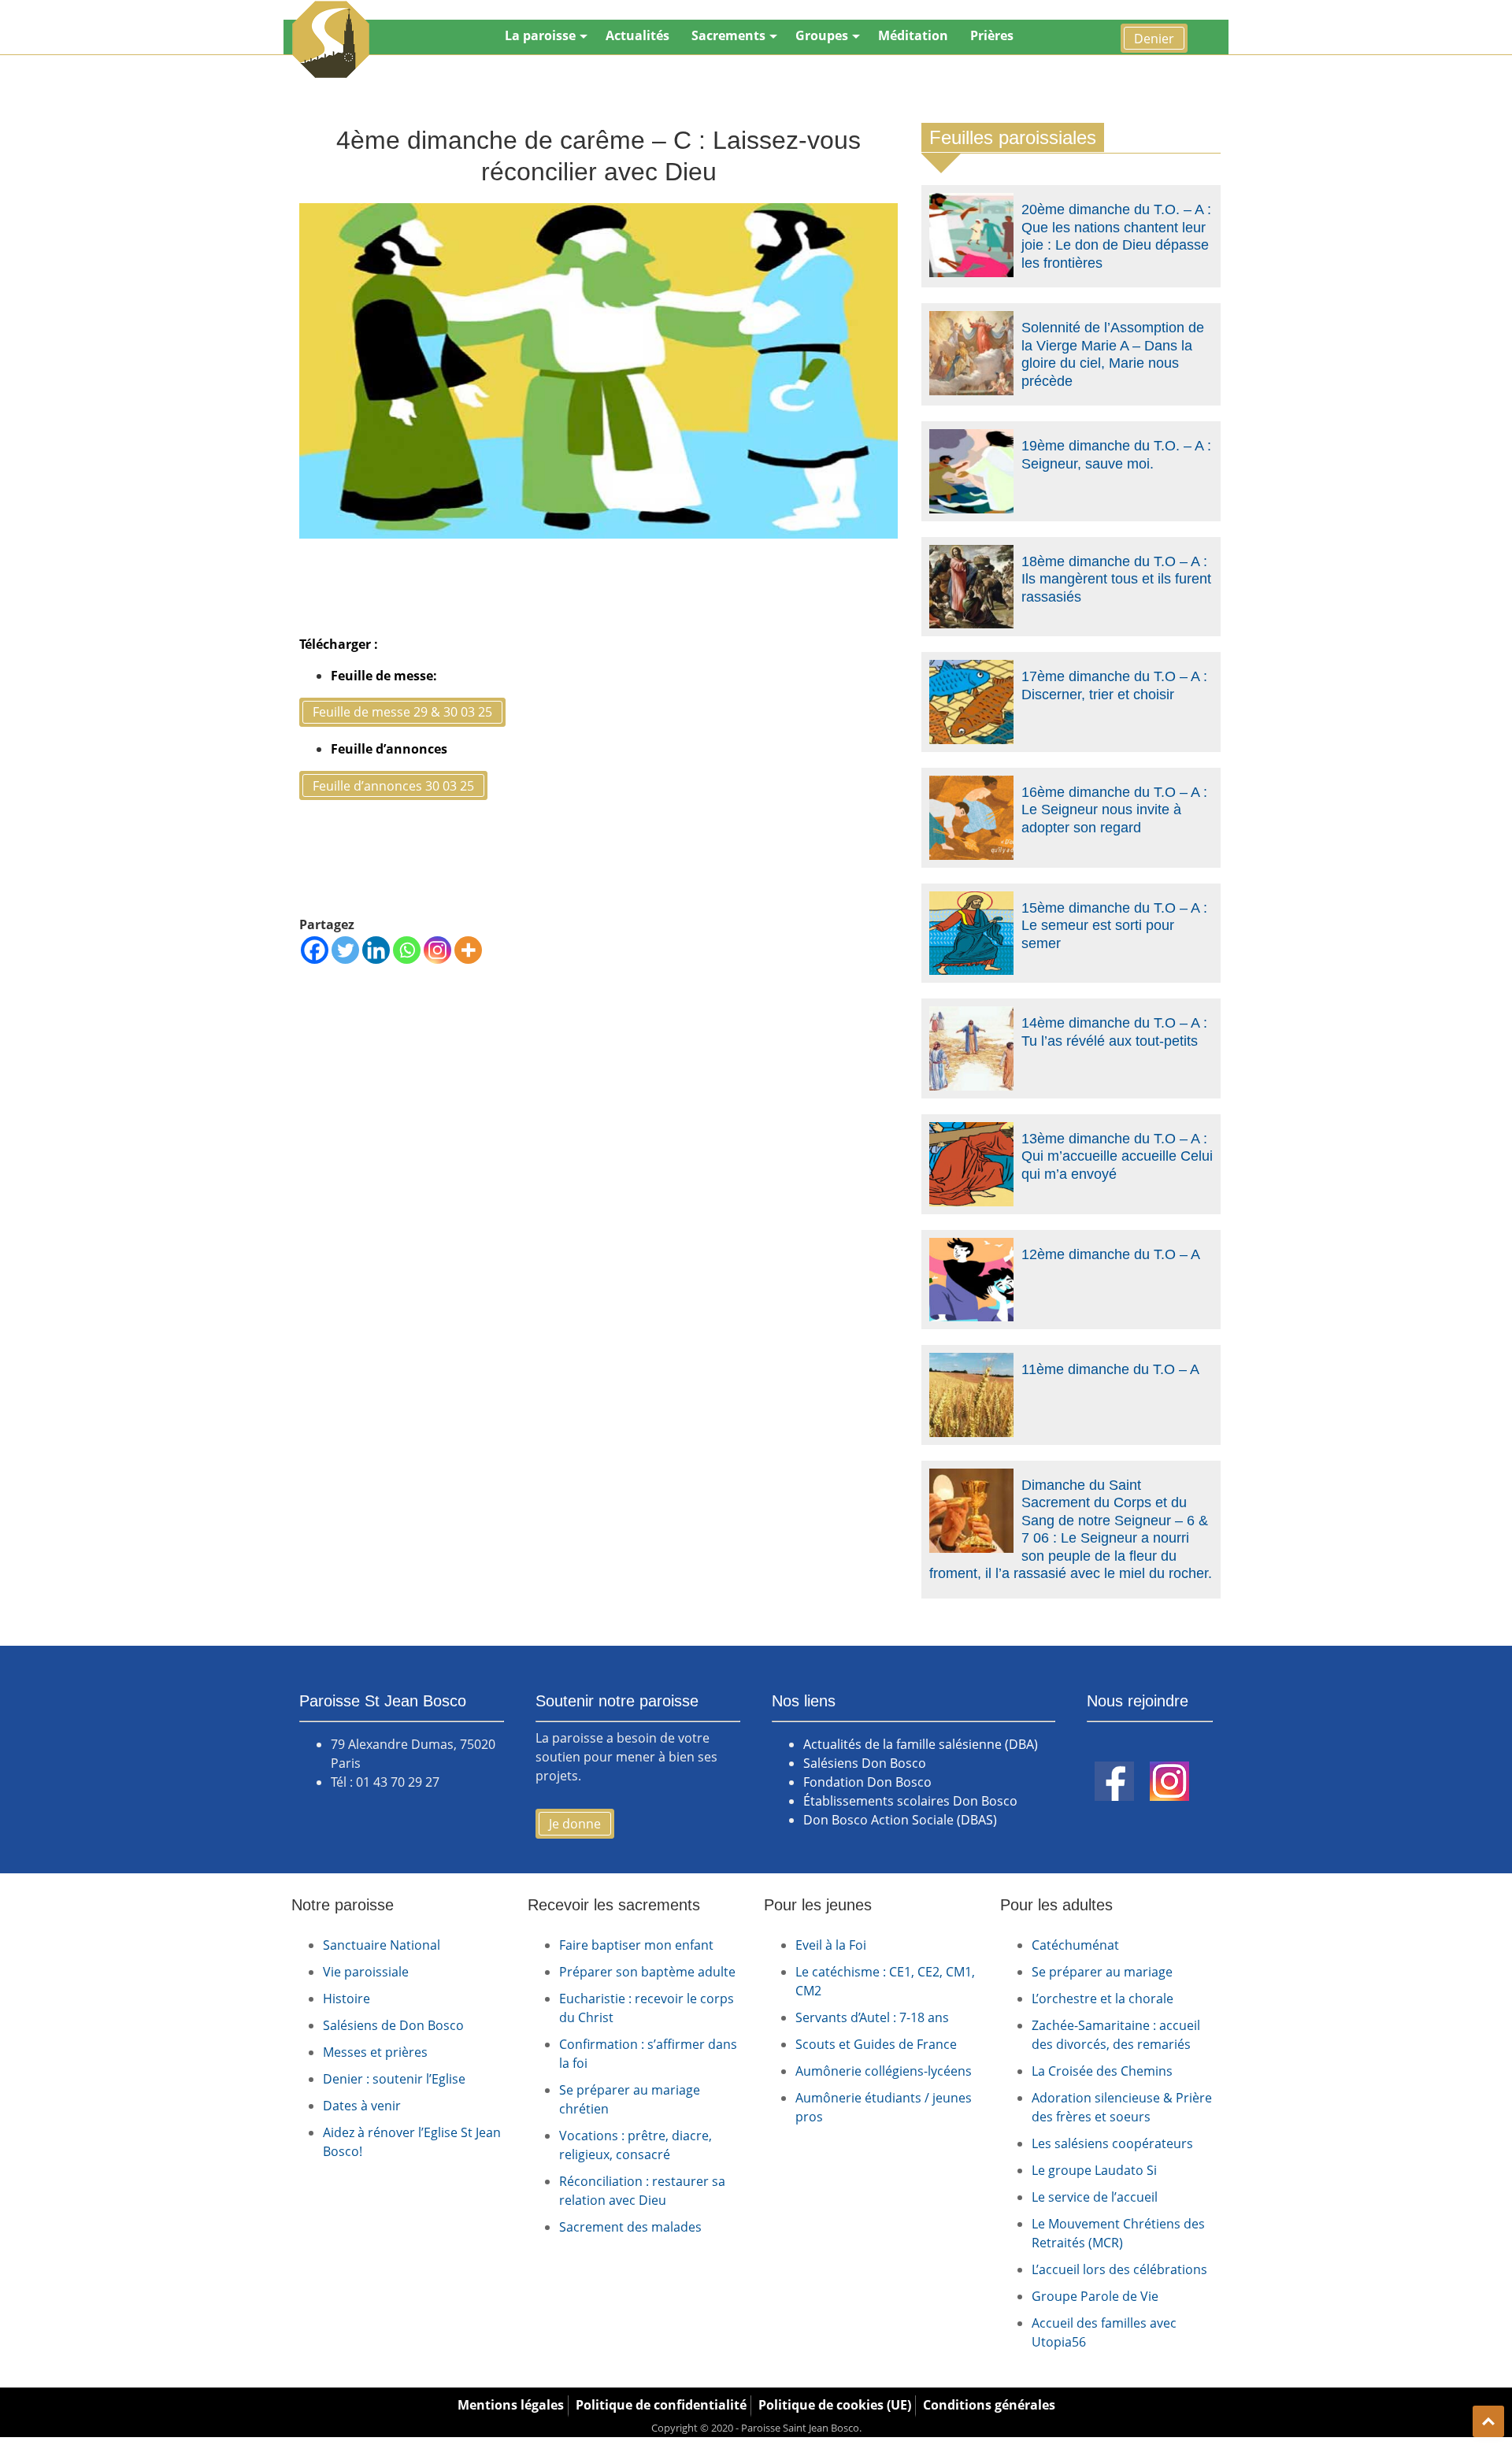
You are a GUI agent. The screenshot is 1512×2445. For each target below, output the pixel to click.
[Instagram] (437, 950)
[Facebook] (315, 950)
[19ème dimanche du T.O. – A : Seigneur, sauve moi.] (971, 439)
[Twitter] (345, 950)
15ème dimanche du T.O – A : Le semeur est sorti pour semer (1114, 926)
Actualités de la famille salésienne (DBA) (921, 1744)
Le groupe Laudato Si (1094, 2170)
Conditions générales (989, 2405)
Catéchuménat (1075, 1945)
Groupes (822, 35)
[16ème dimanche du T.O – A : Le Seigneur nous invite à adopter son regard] (971, 785)
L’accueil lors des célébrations (1119, 2269)
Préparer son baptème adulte (647, 1972)
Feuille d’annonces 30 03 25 (393, 786)
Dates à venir (362, 2106)
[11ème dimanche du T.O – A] (971, 1362)
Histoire (346, 1999)
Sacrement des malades (630, 2227)
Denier (1154, 39)
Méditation (913, 35)
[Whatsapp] (407, 950)
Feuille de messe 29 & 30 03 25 (402, 712)
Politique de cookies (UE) (835, 2405)
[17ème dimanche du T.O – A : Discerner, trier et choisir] (971, 669)
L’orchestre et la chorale (1102, 1999)
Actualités (637, 35)
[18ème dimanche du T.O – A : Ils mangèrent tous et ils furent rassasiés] (971, 554)
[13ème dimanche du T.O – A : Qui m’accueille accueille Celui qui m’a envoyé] (971, 1132)
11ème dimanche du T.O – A (1110, 1369)
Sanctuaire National (382, 1945)
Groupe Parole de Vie (1095, 2296)
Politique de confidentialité (661, 2405)
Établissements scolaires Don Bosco (910, 1801)
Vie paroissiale (366, 1972)
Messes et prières (375, 2052)
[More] (468, 950)
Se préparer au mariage (1102, 1972)
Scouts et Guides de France (876, 2044)
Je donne (575, 1824)
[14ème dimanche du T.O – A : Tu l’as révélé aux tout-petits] (971, 1016)
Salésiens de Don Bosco (393, 2025)
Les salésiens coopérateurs (1112, 2143)
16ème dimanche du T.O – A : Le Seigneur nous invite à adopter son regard (1114, 810)
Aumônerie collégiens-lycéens (884, 2071)
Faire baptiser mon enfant (636, 1945)
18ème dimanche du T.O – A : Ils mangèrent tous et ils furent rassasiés (1116, 579)
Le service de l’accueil (1095, 2197)
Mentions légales (511, 2405)
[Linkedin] (376, 950)
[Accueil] (331, 39)
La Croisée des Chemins (1102, 2071)
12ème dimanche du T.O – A (1111, 1254)
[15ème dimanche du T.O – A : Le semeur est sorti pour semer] (971, 901)
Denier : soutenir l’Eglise (394, 2079)
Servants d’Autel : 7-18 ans (872, 2017)
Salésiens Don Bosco (865, 1763)
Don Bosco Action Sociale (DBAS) (900, 1820)
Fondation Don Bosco (867, 1782)
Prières (992, 35)
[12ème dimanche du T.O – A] (971, 1247)
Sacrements (728, 35)
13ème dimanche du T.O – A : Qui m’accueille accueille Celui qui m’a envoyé (1117, 1156)
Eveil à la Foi (831, 1945)
